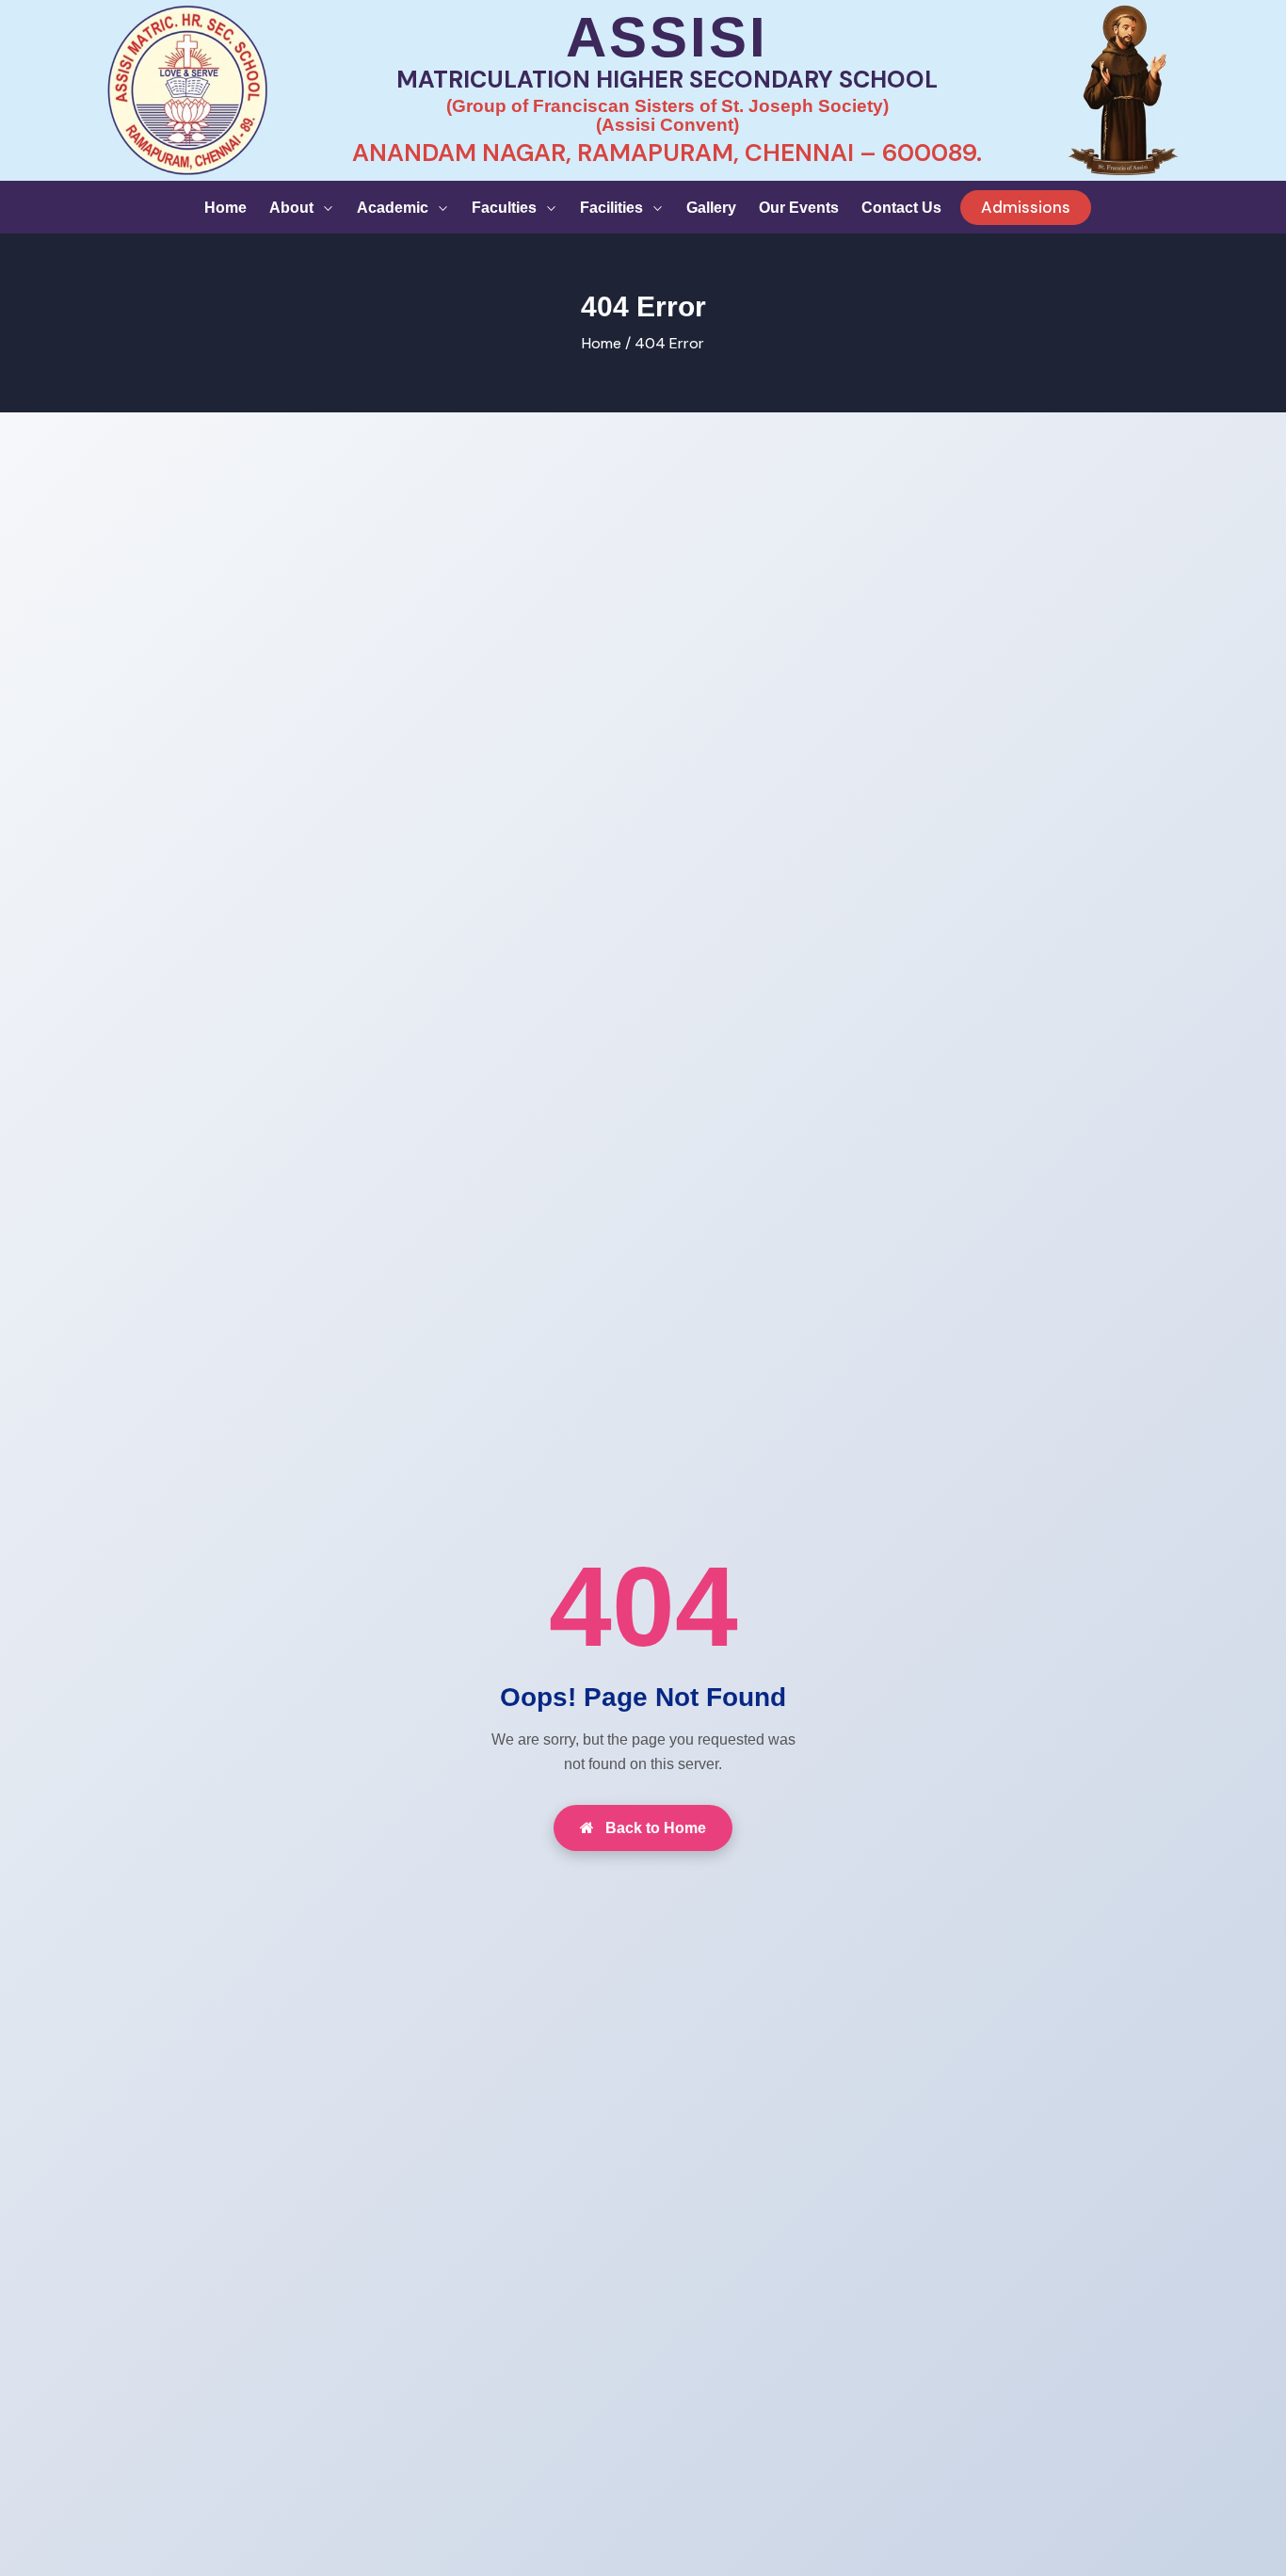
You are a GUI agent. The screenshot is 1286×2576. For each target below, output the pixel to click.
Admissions (1026, 207)
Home (225, 208)
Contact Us (901, 208)
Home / (606, 343)
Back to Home (654, 1828)
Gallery (711, 208)
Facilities (613, 208)
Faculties (506, 208)
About (293, 208)
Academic (394, 208)
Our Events (799, 208)
